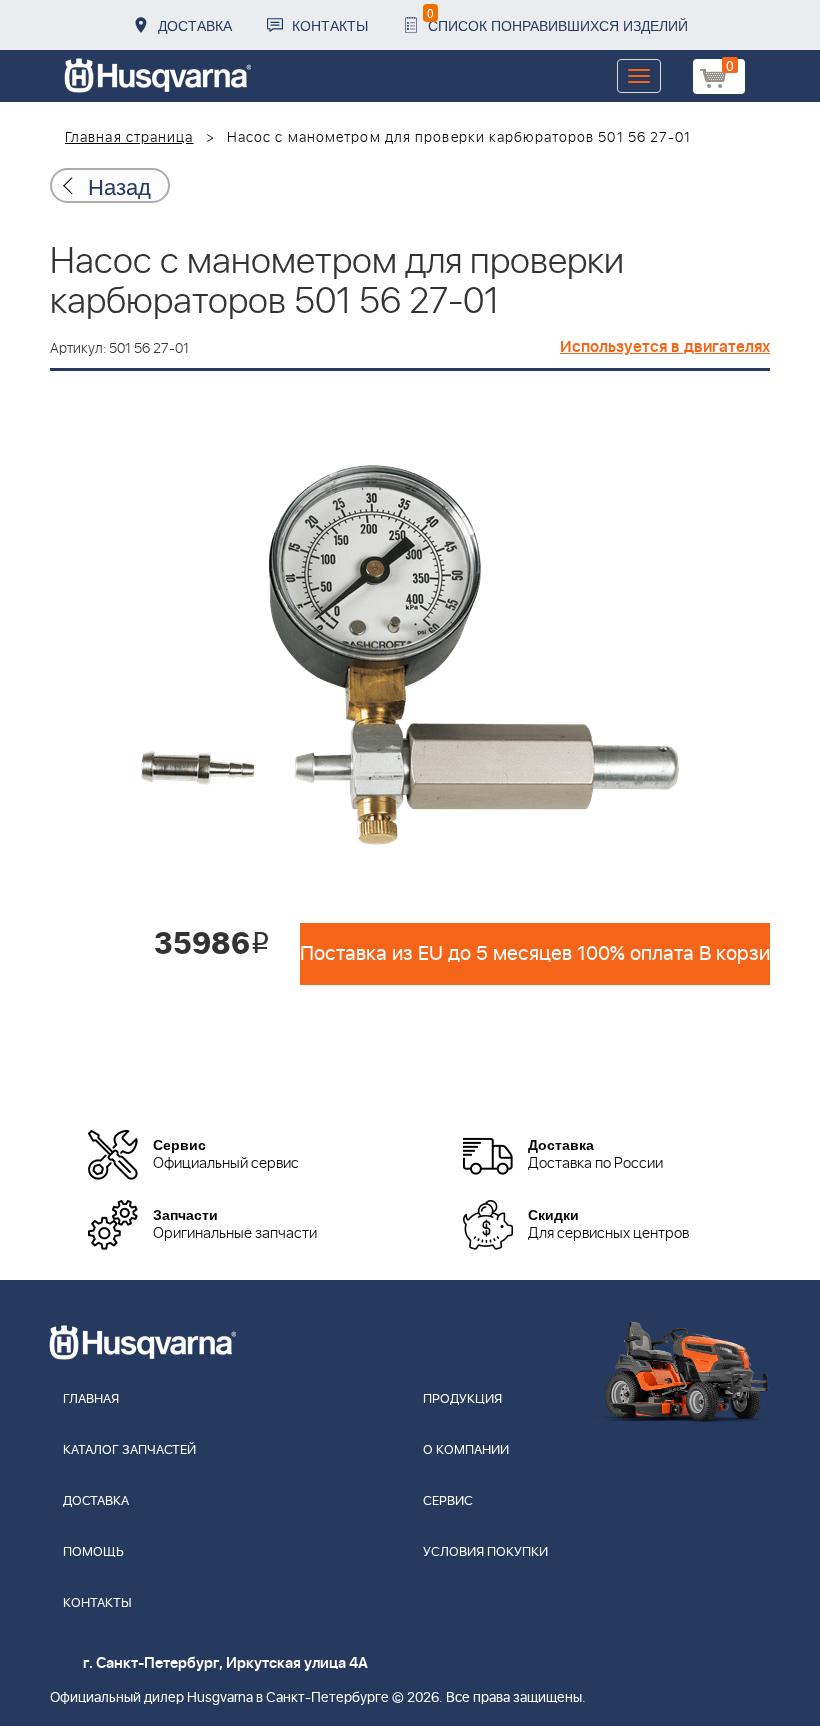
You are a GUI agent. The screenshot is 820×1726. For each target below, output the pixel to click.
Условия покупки (485, 1552)
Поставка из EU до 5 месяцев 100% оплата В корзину (535, 954)
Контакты (330, 25)
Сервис (448, 1501)
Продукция (462, 1399)
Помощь (93, 1552)
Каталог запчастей (129, 1450)
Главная (91, 1399)
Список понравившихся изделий (557, 19)
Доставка (195, 25)
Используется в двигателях (665, 347)
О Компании (466, 1450)
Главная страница (129, 138)
